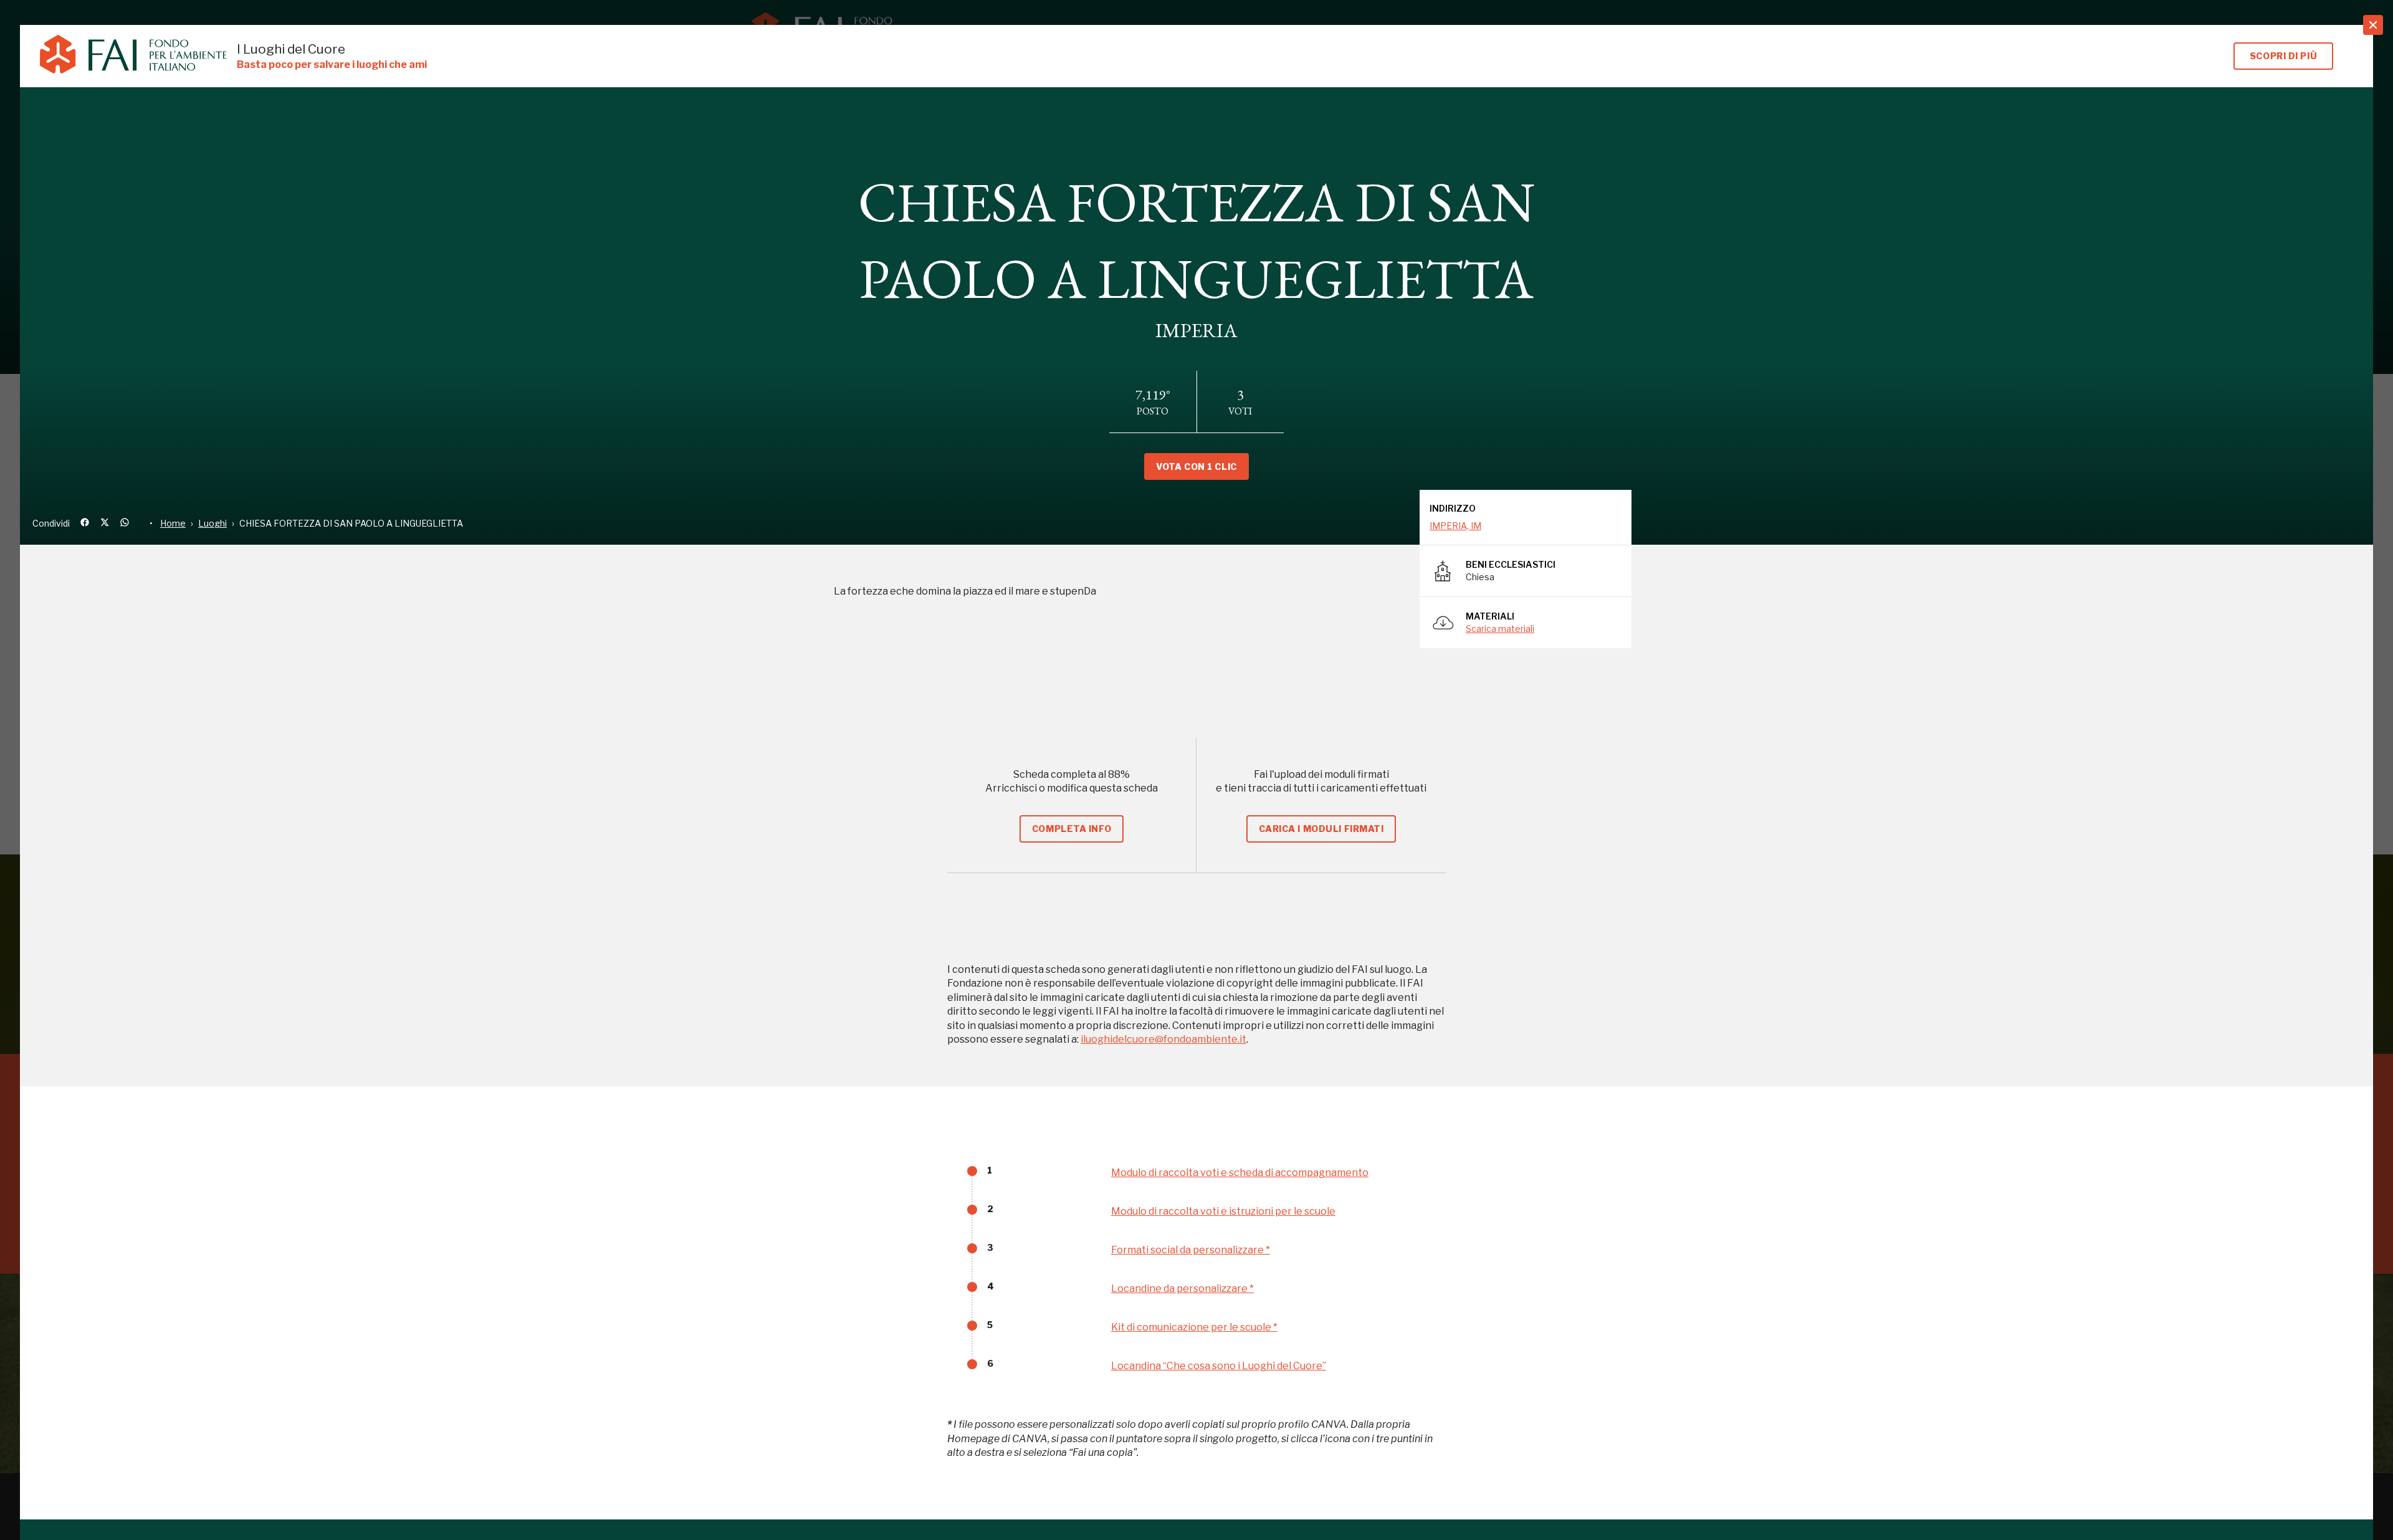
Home (173, 523)
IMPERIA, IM (1455, 526)
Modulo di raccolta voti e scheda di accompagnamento (1240, 1173)
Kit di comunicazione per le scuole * (1194, 1327)
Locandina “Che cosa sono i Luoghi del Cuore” (1219, 1366)
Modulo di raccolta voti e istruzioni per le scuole (1223, 1211)
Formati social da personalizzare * (1191, 1250)
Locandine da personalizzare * (1182, 1289)
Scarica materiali (1500, 629)
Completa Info (1072, 829)
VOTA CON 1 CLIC (1196, 466)
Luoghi (213, 523)
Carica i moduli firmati (1321, 829)
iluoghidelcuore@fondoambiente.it (1163, 1039)
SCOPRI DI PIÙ (2283, 56)
